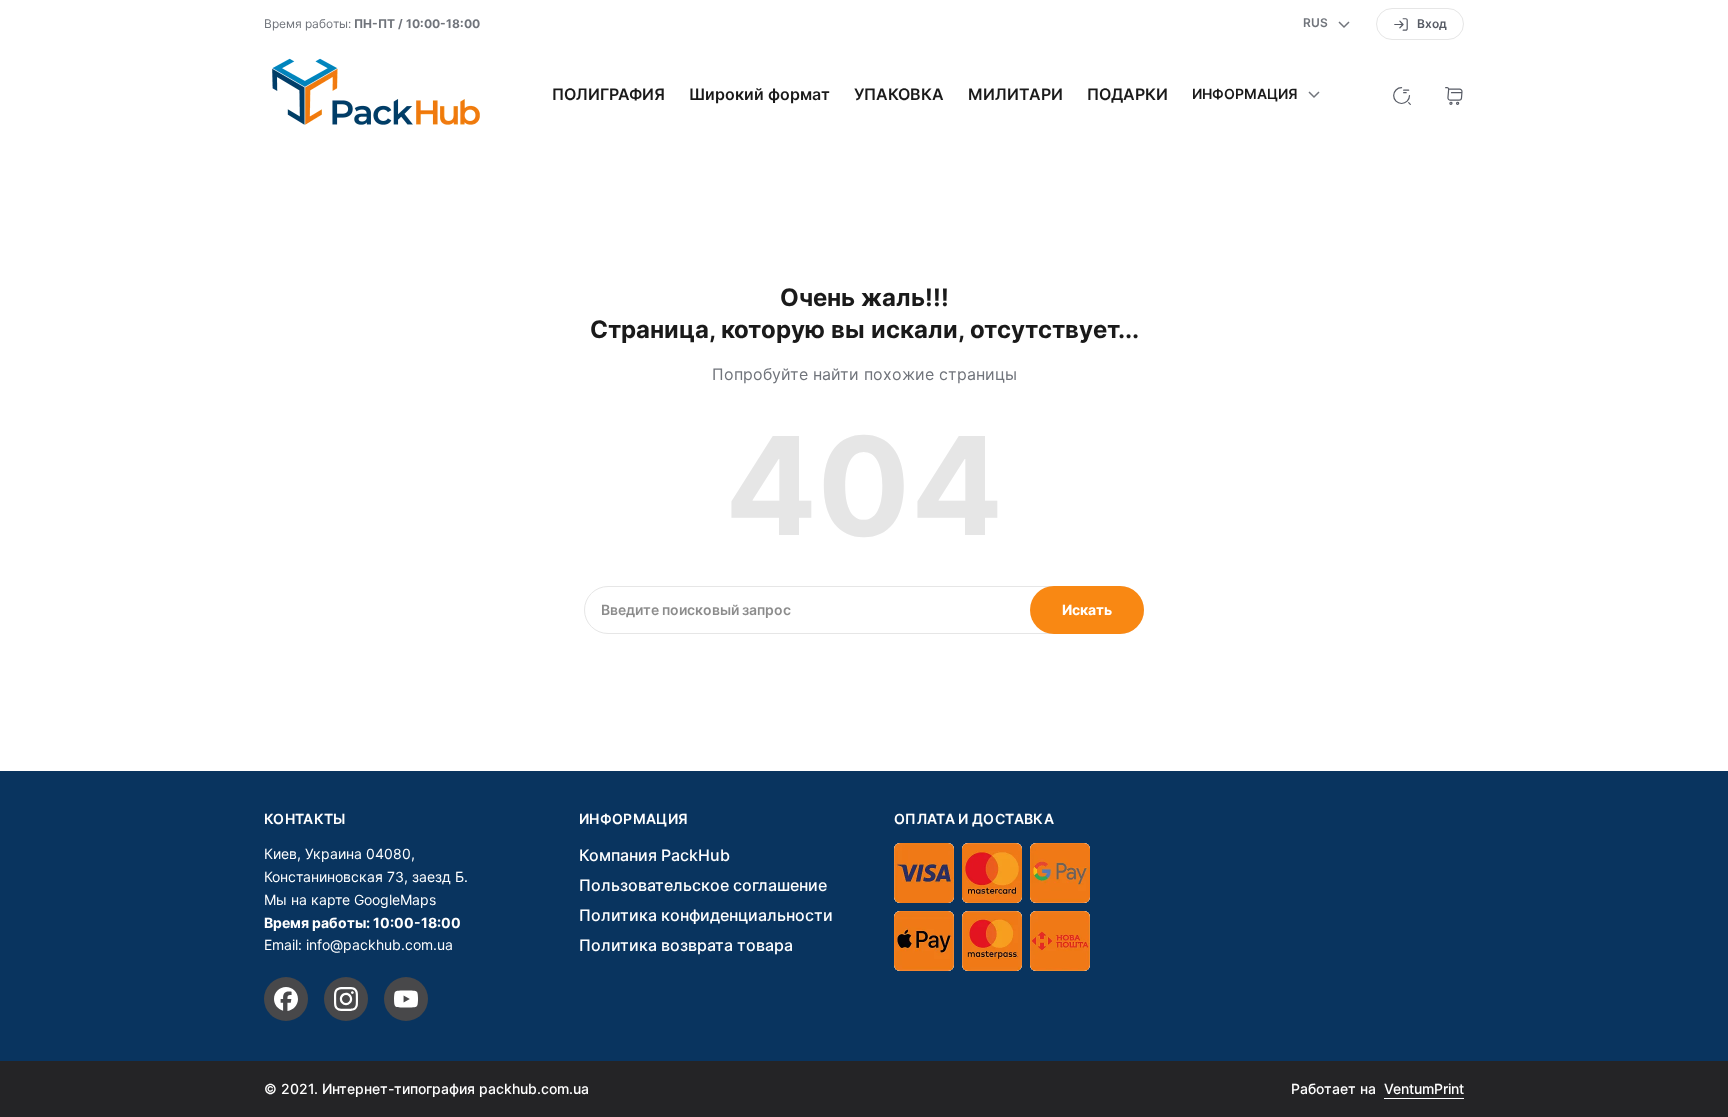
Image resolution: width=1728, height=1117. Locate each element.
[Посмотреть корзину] (1454, 94)
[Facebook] (286, 999)
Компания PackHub (654, 855)
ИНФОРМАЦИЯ (634, 819)
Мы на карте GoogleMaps (350, 899)
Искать (1087, 609)
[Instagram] (346, 999)
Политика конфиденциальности (706, 915)
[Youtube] (406, 999)
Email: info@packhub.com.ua (358, 944)
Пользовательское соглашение (703, 885)
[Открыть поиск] (1402, 94)
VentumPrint (1424, 1088)
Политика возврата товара (686, 945)
